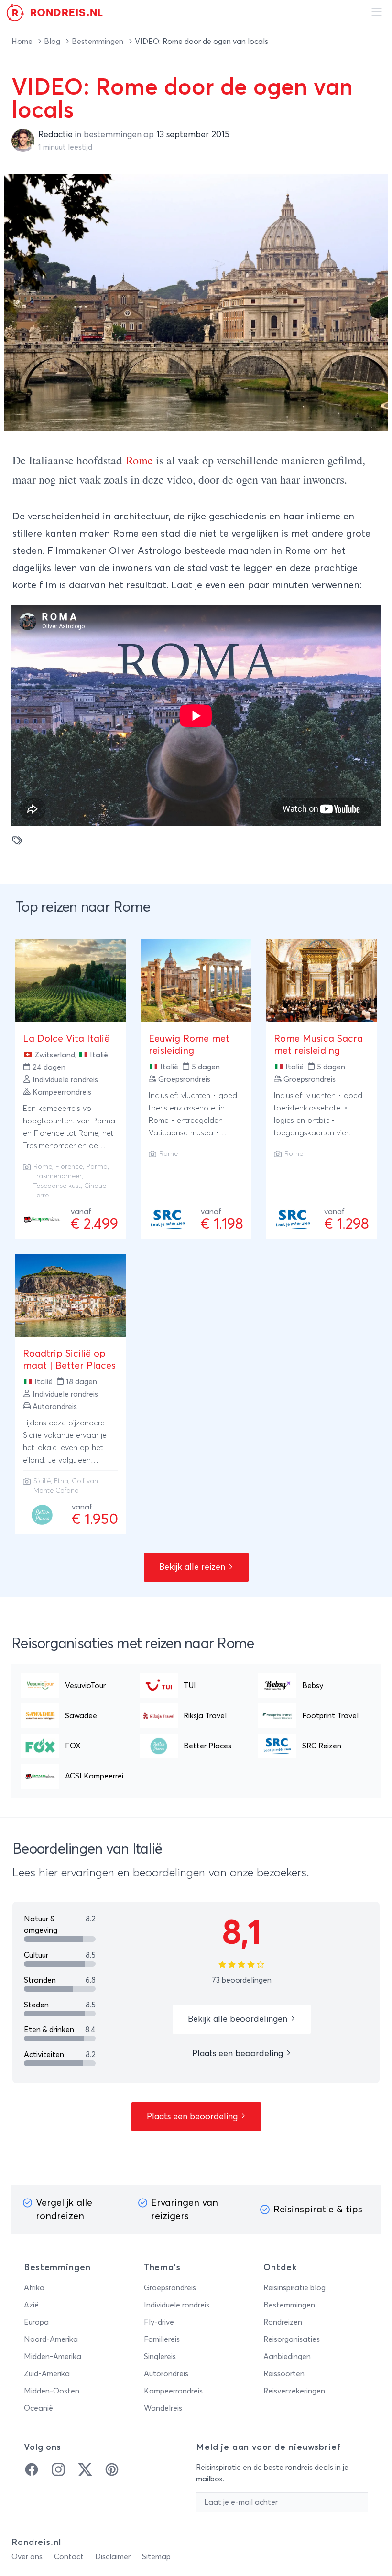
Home (23, 42)
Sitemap (156, 2557)
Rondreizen (283, 2322)
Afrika (34, 2288)
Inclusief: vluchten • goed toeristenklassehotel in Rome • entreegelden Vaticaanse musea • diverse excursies (193, 1121)
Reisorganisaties (292, 2339)
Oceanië (38, 2408)
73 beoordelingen (242, 1980)
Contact (69, 2557)
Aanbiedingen (287, 2357)
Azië (31, 2305)
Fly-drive (159, 2322)
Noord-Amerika (51, 2339)
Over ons (27, 2557)
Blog (53, 42)
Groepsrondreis (170, 2288)
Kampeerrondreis (173, 2391)
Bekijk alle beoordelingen (239, 2019)
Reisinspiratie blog (294, 2288)
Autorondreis (166, 2374)
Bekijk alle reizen (193, 1567)
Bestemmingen (98, 42)
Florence (69, 1167)
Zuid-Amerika (47, 2374)
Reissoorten (284, 2374)
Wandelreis (163, 2408)
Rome (139, 460)
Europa (36, 2322)
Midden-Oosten (52, 2391)
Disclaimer (113, 2557)
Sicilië (42, 1481)
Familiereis (162, 2339)
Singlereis (160, 2357)
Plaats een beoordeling (239, 2054)
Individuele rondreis (177, 2305)
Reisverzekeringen (294, 2391)
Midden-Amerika (53, 2357)
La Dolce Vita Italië (66, 1039)
